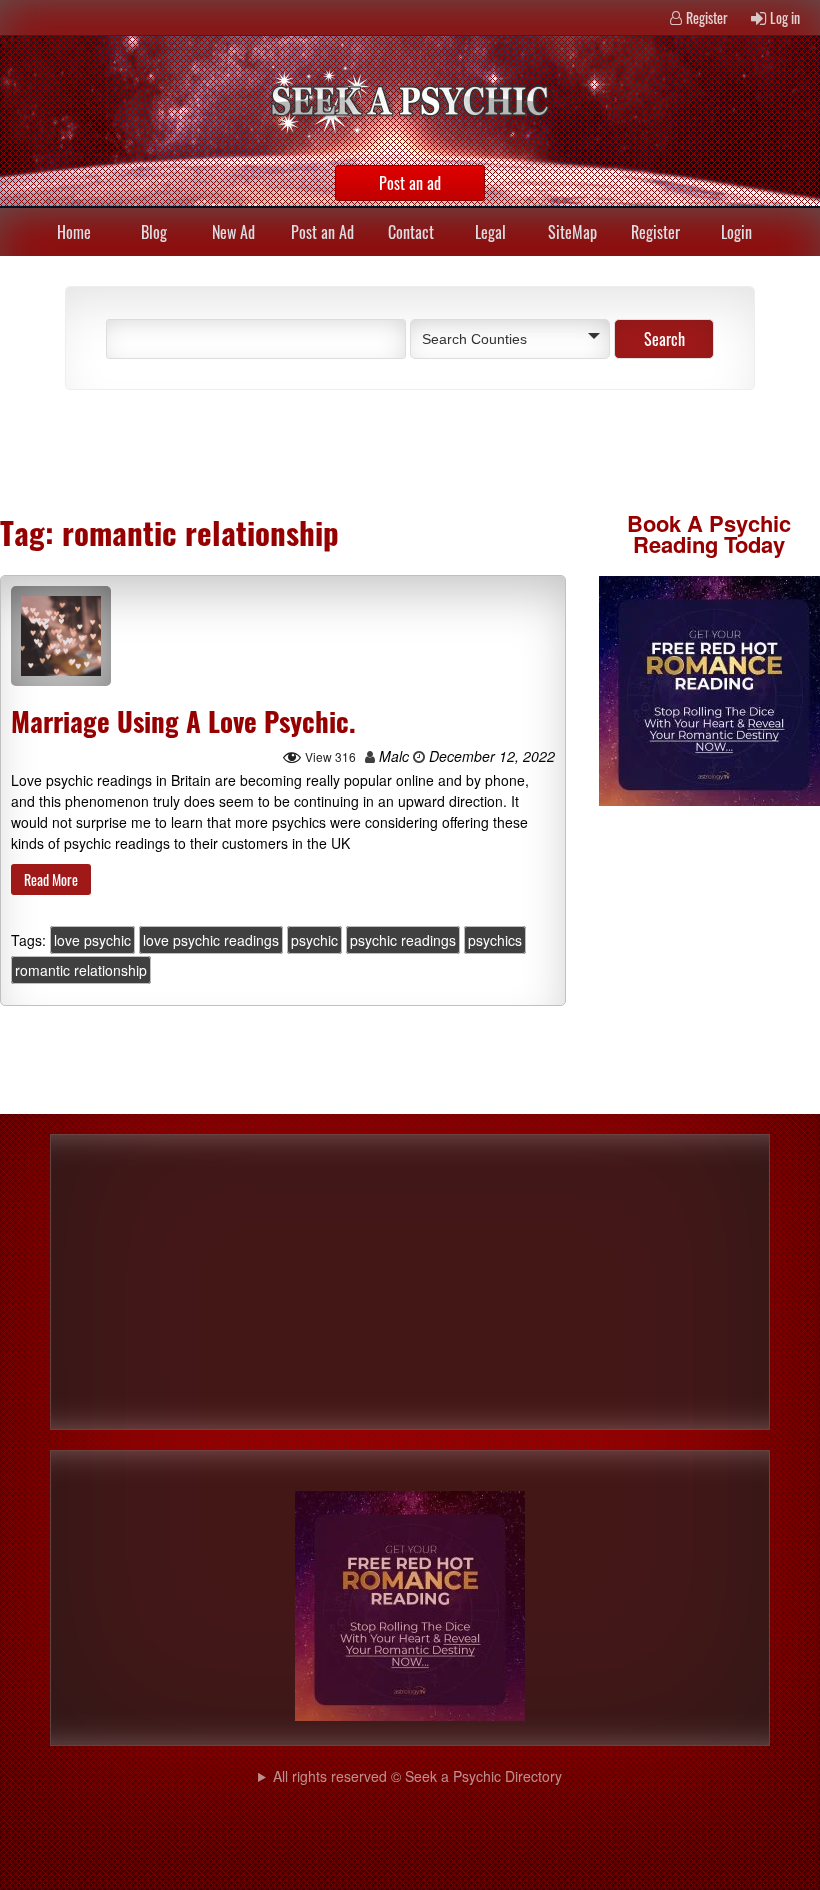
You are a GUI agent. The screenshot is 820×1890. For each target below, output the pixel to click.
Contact (411, 232)
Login (736, 232)
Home (74, 232)
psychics (495, 940)
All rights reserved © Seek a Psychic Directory (417, 1776)
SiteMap (572, 232)
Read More (51, 879)
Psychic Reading (712, 533)
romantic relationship (81, 970)
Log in (785, 17)
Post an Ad (322, 232)
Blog (154, 232)
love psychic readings (211, 940)
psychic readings (403, 940)
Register (707, 17)
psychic (314, 940)
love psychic (92, 940)
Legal (490, 232)
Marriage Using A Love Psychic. (183, 721)
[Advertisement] (280, 450)
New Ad (233, 232)
